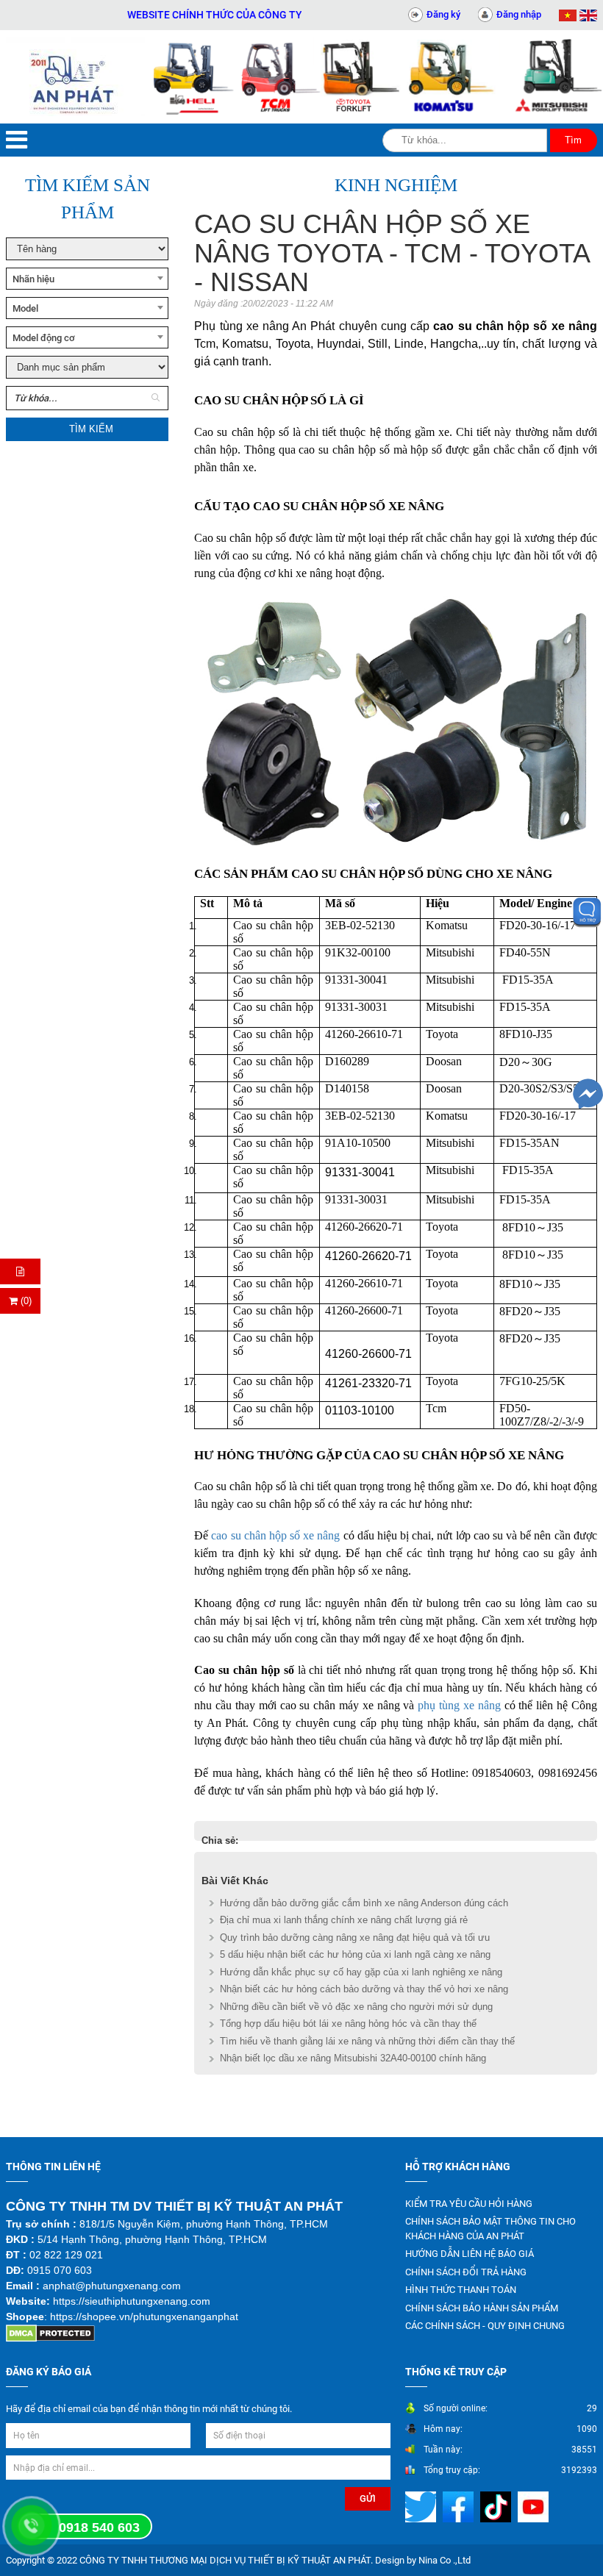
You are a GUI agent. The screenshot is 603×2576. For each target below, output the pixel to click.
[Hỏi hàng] (20, 1271)
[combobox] (87, 279)
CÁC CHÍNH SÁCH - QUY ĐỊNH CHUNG (485, 2326)
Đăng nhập (519, 14)
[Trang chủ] (75, 77)
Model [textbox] (25, 308)
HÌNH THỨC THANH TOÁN (461, 2290)
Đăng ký (443, 14)
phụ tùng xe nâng (459, 1705)
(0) (25, 1301)
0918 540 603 (99, 2527)
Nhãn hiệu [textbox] (33, 279)
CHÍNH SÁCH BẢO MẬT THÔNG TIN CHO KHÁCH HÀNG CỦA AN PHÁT (490, 2229)
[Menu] (17, 140)
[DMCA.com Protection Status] (50, 2332)
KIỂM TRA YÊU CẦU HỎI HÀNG (469, 2204)
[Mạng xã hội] (422, 2506)
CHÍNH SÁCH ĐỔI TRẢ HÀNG (466, 2272)
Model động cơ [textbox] (44, 338)
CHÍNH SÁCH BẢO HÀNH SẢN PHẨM (482, 2308)
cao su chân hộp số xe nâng (275, 1535)
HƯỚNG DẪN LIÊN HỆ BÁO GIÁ (470, 2254)
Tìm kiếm (91, 429)
